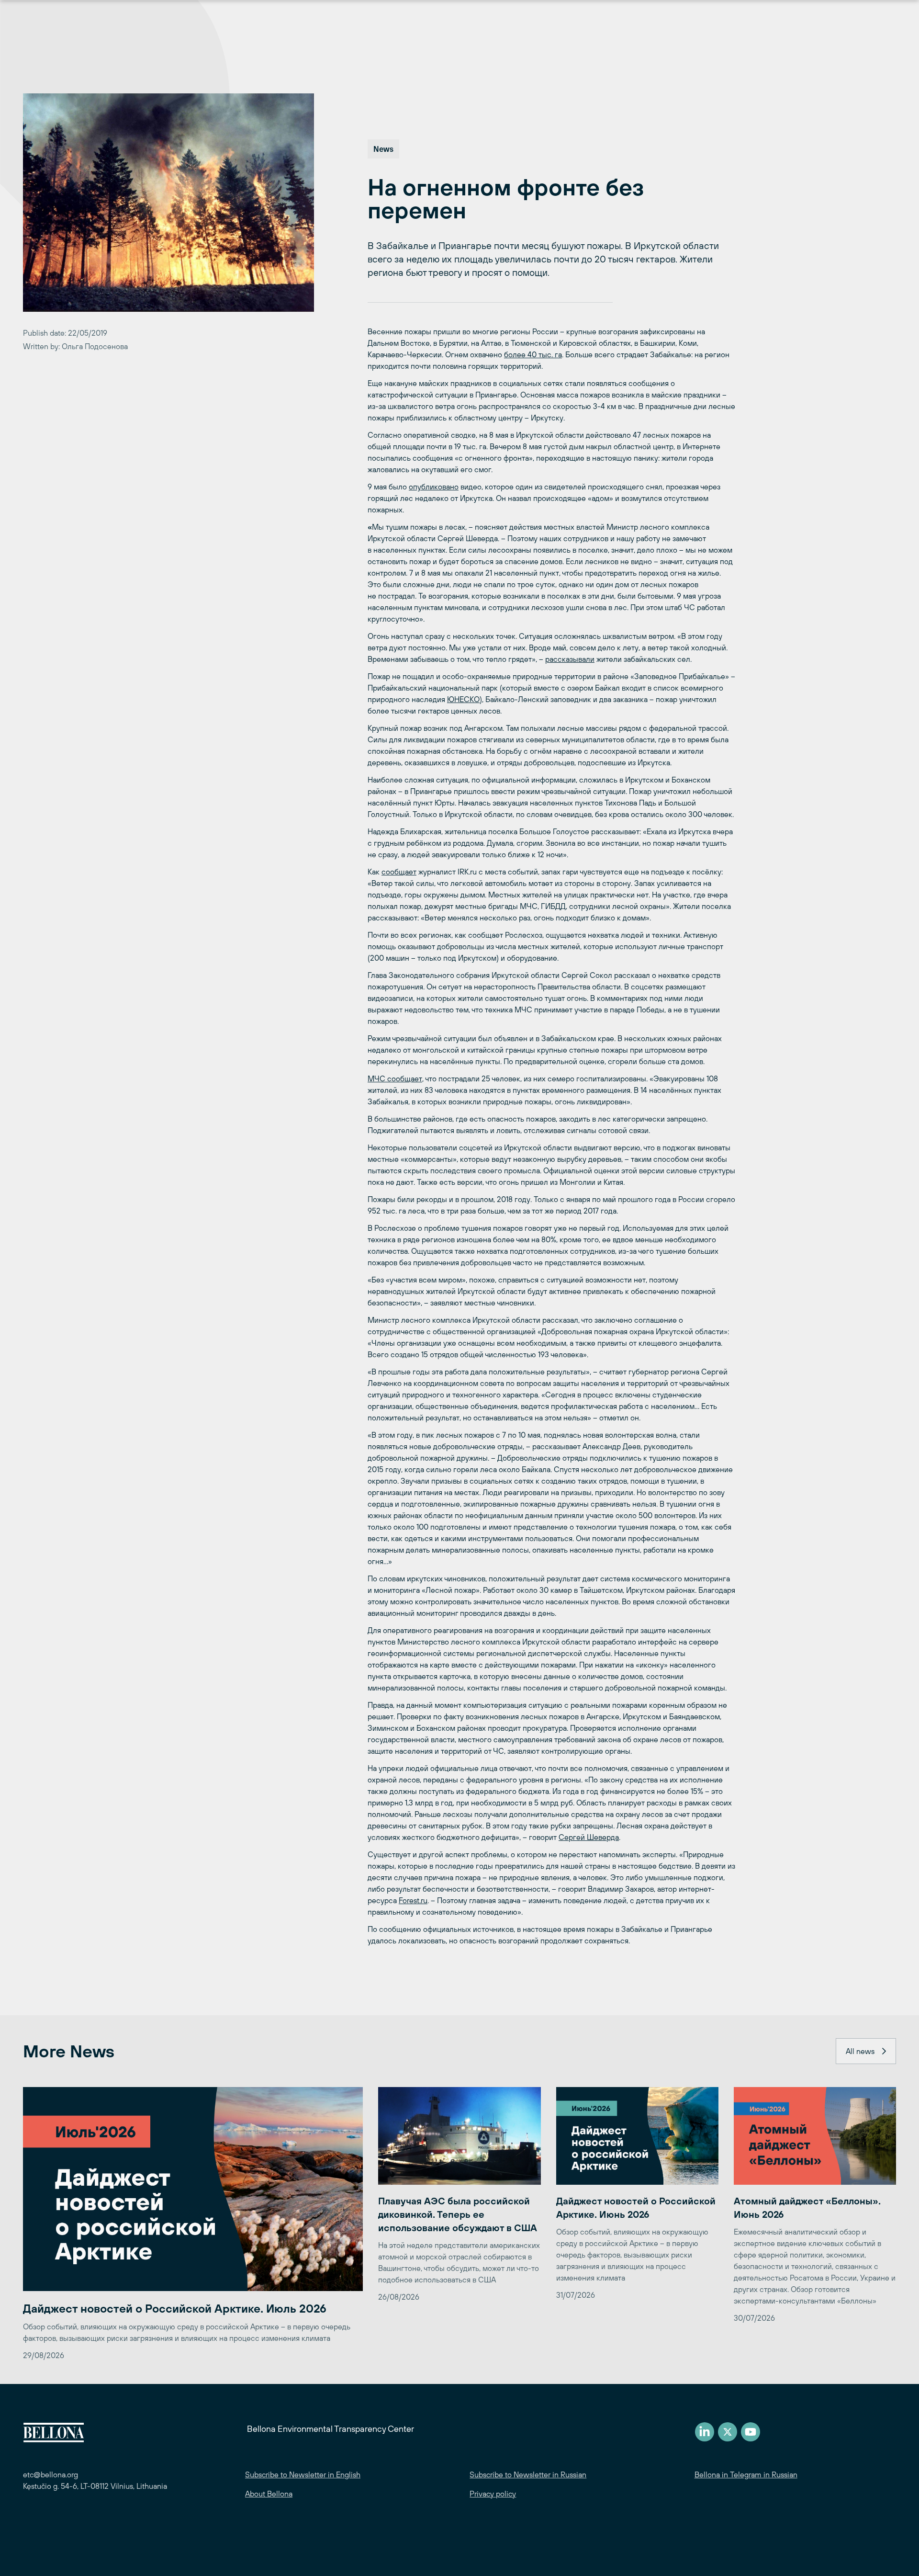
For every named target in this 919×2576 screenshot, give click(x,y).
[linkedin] (705, 2432)
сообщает (399, 872)
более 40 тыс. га (533, 354)
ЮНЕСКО (463, 699)
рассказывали (570, 659)
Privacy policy (493, 2494)
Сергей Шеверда (589, 1837)
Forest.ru (413, 1900)
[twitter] (728, 2432)
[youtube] (751, 2432)
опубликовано (434, 487)
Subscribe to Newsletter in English (303, 2474)
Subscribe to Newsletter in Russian (528, 2474)
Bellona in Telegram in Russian (746, 2474)
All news (860, 2051)
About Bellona (269, 2494)
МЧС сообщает (395, 1078)
